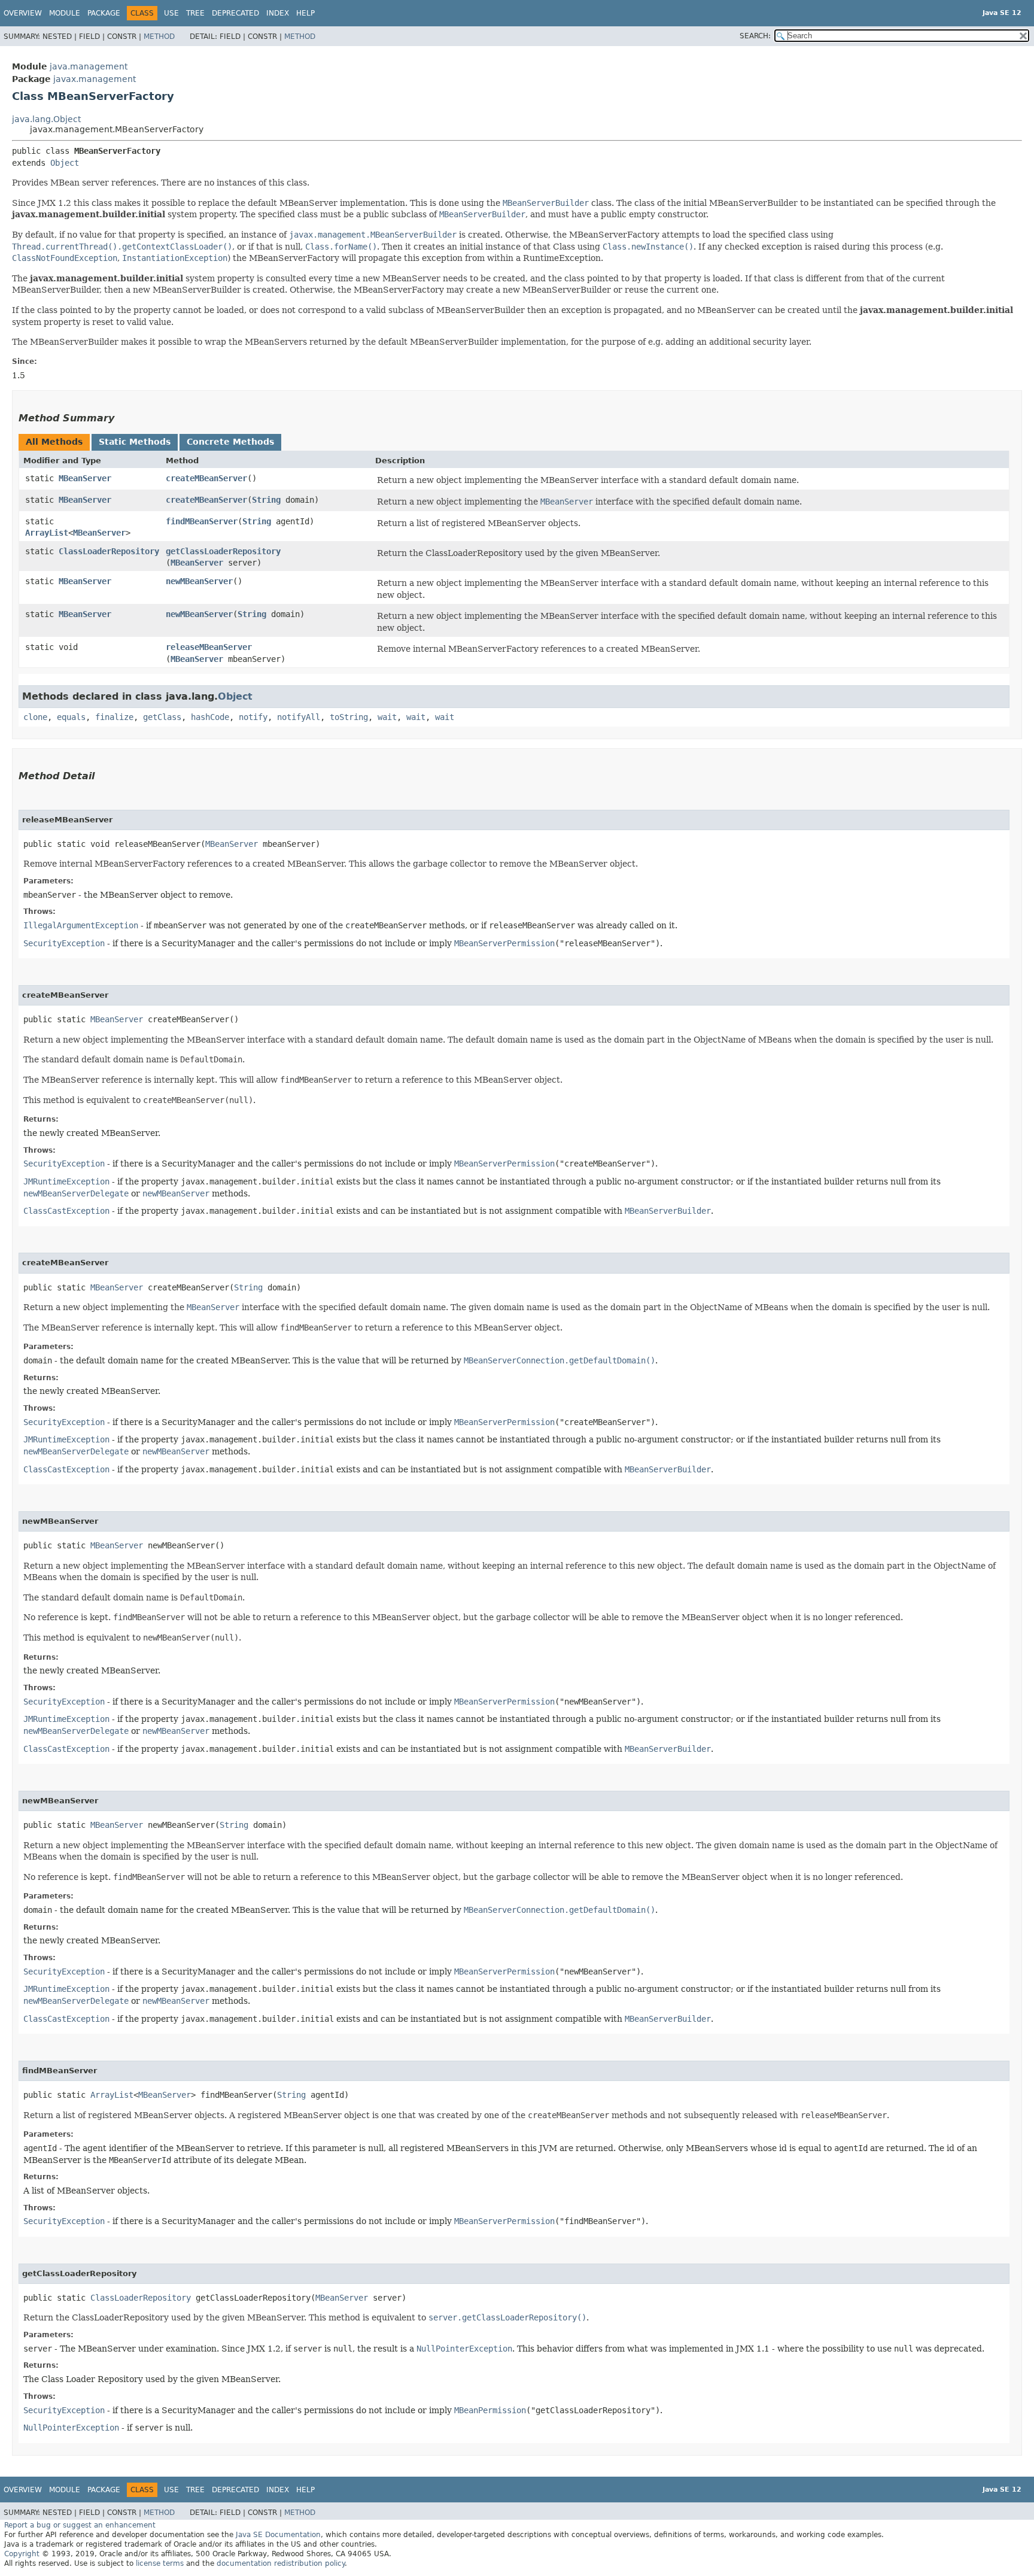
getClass (162, 717)
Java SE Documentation (278, 2535)
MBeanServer (85, 478)
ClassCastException (66, 1211)
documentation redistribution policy (281, 2563)
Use (171, 13)
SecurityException (64, 943)
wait (387, 717)
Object (65, 163)
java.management (89, 66)
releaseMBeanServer (209, 647)
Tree (195, 13)
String (266, 500)
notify (253, 717)
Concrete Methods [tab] (230, 442)
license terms (160, 2563)
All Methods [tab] (54, 442)
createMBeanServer (206, 478)
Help (305, 13)
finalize (114, 717)
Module (65, 13)
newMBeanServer (199, 581)
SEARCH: (755, 36)
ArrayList (47, 533)
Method (159, 37)
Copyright (22, 2554)
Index (278, 13)
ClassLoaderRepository (109, 551)
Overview (23, 13)
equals (71, 717)
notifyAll (299, 717)
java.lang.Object (46, 119)
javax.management (95, 79)
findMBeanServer (202, 521)
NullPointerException (71, 2428)
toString (349, 717)
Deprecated (235, 13)
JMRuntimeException (66, 1181)
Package (104, 13)
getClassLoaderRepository (223, 551)
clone (35, 717)
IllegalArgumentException (81, 925)
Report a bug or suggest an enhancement (80, 2525)
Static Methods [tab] (135, 442)
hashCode (210, 717)
